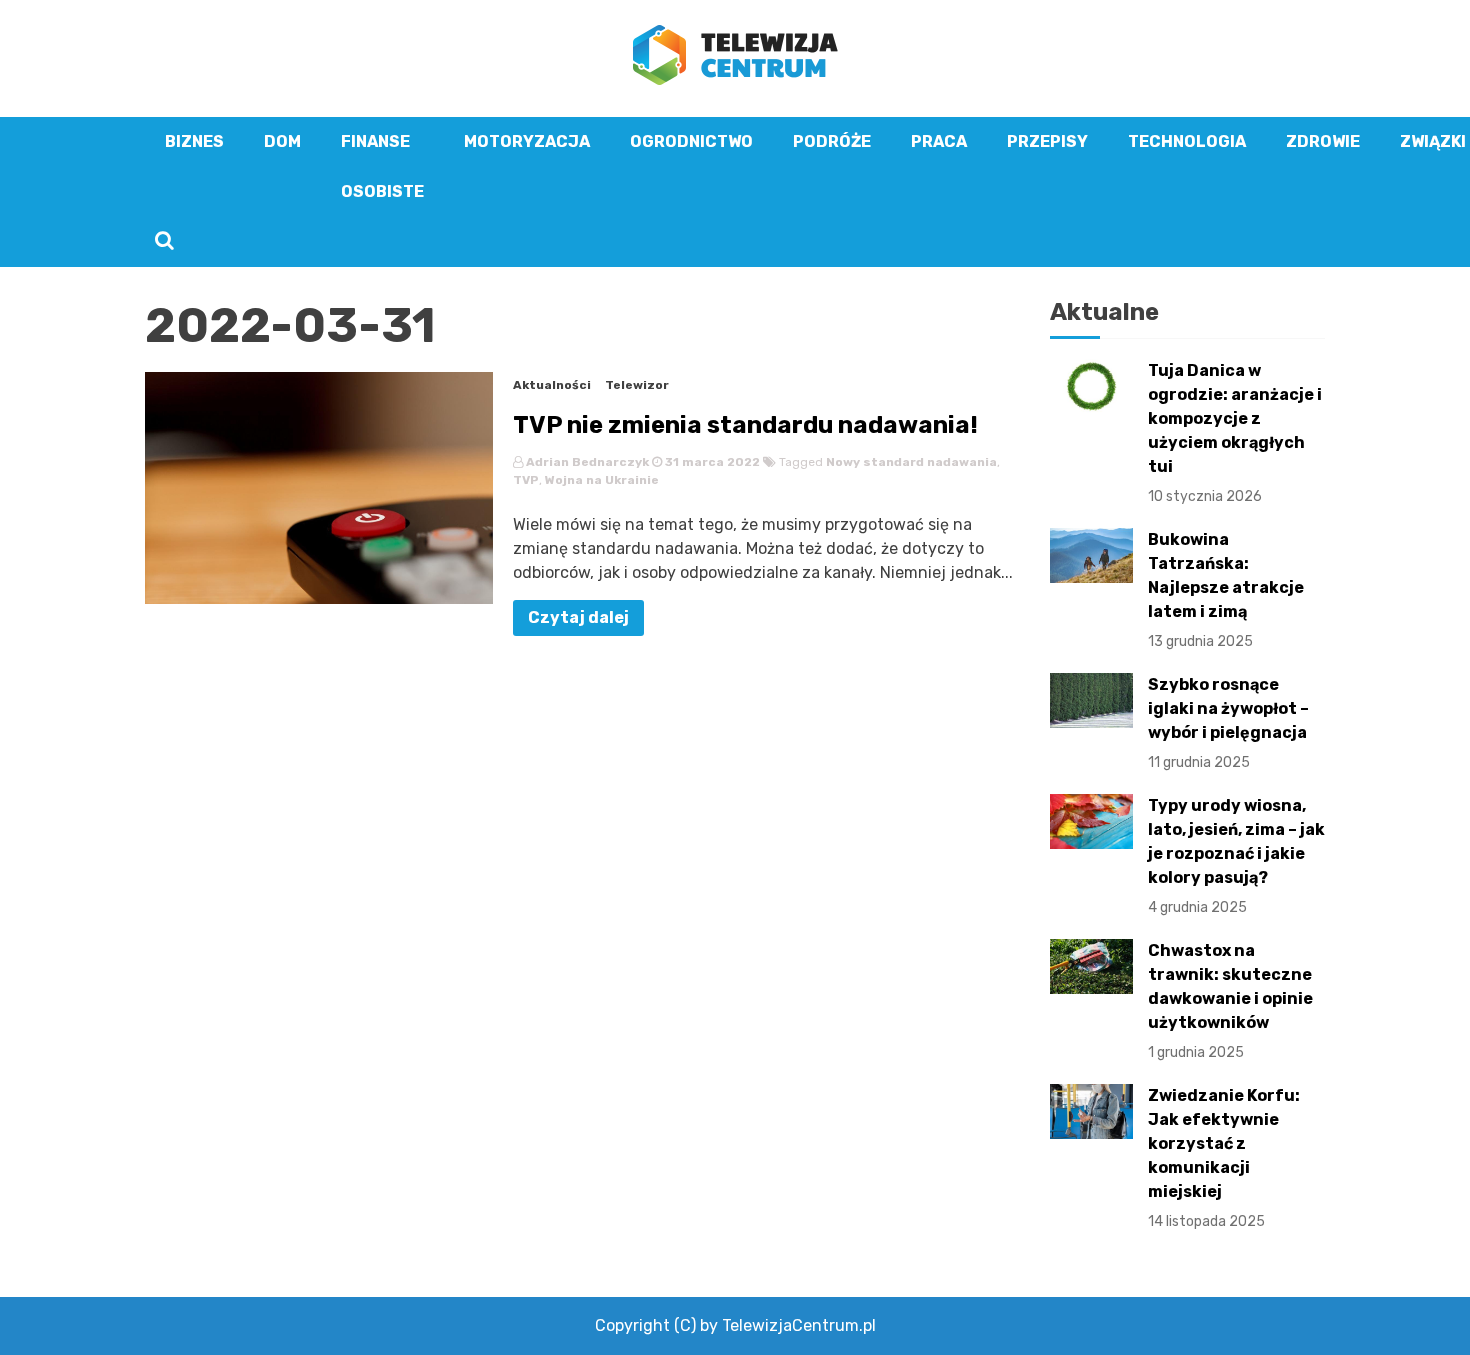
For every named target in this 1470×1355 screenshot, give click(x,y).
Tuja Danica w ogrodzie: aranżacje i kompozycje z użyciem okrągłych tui (1235, 433)
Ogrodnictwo (691, 141)
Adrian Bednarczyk (587, 462)
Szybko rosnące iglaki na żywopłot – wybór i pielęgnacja (1228, 723)
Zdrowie (1323, 141)
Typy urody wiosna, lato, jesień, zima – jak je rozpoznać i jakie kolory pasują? (1236, 856)
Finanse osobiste (382, 166)
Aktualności (552, 385)
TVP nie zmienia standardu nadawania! (745, 425)
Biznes (194, 141)
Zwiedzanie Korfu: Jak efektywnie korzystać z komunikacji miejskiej (1224, 1158)
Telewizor (637, 385)
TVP (526, 480)
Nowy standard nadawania (911, 462)
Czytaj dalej (578, 617)
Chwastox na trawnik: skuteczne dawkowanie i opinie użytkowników (1230, 1001)
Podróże (832, 141)
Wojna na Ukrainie (602, 480)
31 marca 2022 (711, 462)
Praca (939, 141)
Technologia (1187, 141)
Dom (282, 141)
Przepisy (1047, 141)
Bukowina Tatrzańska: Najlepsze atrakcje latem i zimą (1226, 590)
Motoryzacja (527, 141)
